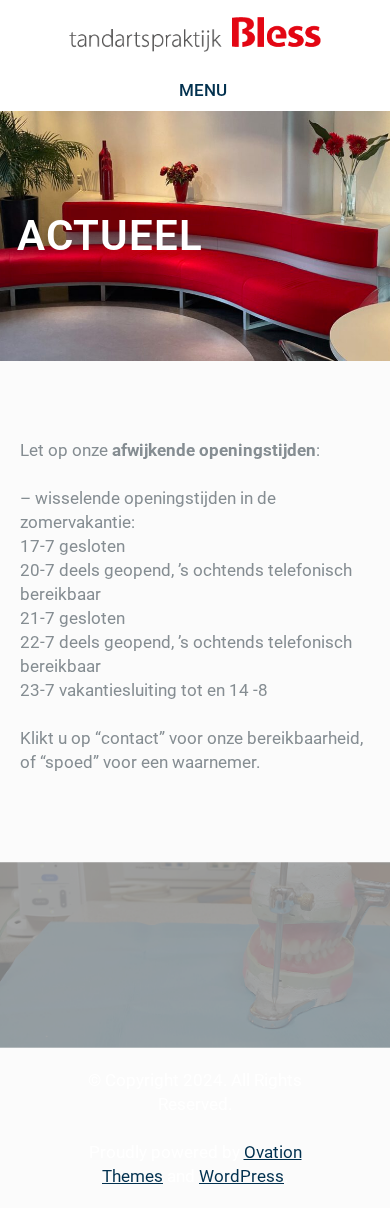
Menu (203, 90)
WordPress (241, 1176)
